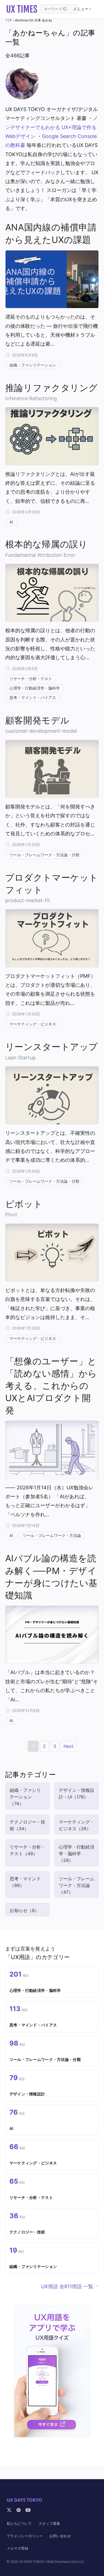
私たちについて (19, 2523)
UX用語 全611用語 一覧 (67, 2286)
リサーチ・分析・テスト (31, 679)
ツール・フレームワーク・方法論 (52, 1535)
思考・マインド (25, 1882)
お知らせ (24, 1910)
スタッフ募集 (49, 2523)
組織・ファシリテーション (33, 365)
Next (69, 1746)
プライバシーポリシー (25, 2536)
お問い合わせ (60, 2536)
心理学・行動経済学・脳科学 (35, 688)
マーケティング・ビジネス (33, 1024)
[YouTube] (28, 2510)
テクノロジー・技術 (27, 1825)
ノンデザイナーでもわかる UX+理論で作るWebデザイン (52, 127)
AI (11, 522)
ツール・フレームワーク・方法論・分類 (44, 855)
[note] (19, 2510)
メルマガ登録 (17, 2548)
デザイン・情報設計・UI (77, 1793)
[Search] (65, 9)
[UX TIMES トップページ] (22, 9)
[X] (9, 2510)
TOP (9, 20)
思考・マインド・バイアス (33, 697)
